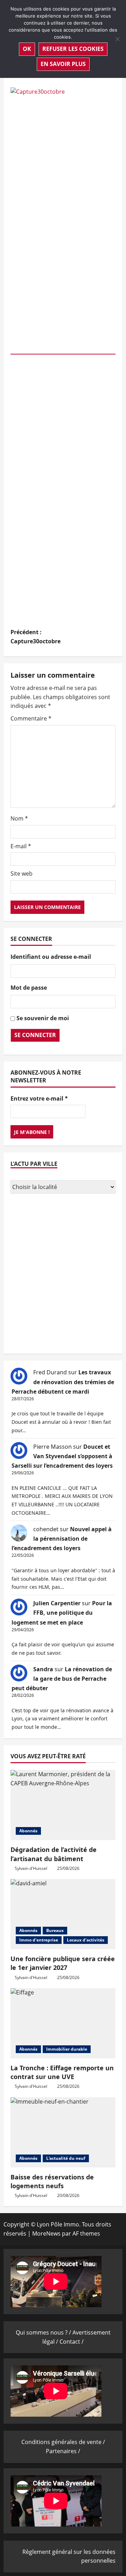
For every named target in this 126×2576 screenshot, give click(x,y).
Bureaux (55, 1930)
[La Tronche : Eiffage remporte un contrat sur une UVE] (63, 2023)
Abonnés (28, 1831)
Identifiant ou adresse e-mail (51, 957)
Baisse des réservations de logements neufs (52, 2181)
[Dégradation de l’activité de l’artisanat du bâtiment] (63, 1805)
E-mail (21, 846)
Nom (19, 818)
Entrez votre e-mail (39, 1098)
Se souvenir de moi (43, 1018)
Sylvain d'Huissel (31, 1868)
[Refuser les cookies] (117, 39)
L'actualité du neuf (66, 2158)
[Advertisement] (63, 1275)
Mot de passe (29, 988)
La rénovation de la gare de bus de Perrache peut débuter (62, 1679)
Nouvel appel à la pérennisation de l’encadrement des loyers (62, 1539)
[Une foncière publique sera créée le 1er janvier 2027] (63, 1914)
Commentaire (31, 718)
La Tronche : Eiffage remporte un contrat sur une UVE (62, 2072)
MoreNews (46, 2233)
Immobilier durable (67, 2049)
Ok (27, 49)
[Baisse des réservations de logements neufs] (63, 2132)
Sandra (43, 1669)
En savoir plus (63, 64)
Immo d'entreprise (39, 1940)
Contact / (72, 2342)
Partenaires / (63, 2451)
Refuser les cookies (73, 49)
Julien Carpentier (57, 1603)
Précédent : (36, 637)
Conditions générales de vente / (63, 2442)
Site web (22, 874)
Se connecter (35, 1035)
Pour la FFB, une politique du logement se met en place (62, 1613)
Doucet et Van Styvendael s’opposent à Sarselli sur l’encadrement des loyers (62, 1456)
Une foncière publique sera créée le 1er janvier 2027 (63, 1963)
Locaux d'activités (86, 1940)
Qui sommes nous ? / (44, 2332)
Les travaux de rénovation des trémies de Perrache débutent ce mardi (63, 1382)
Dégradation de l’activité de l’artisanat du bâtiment (54, 1854)
